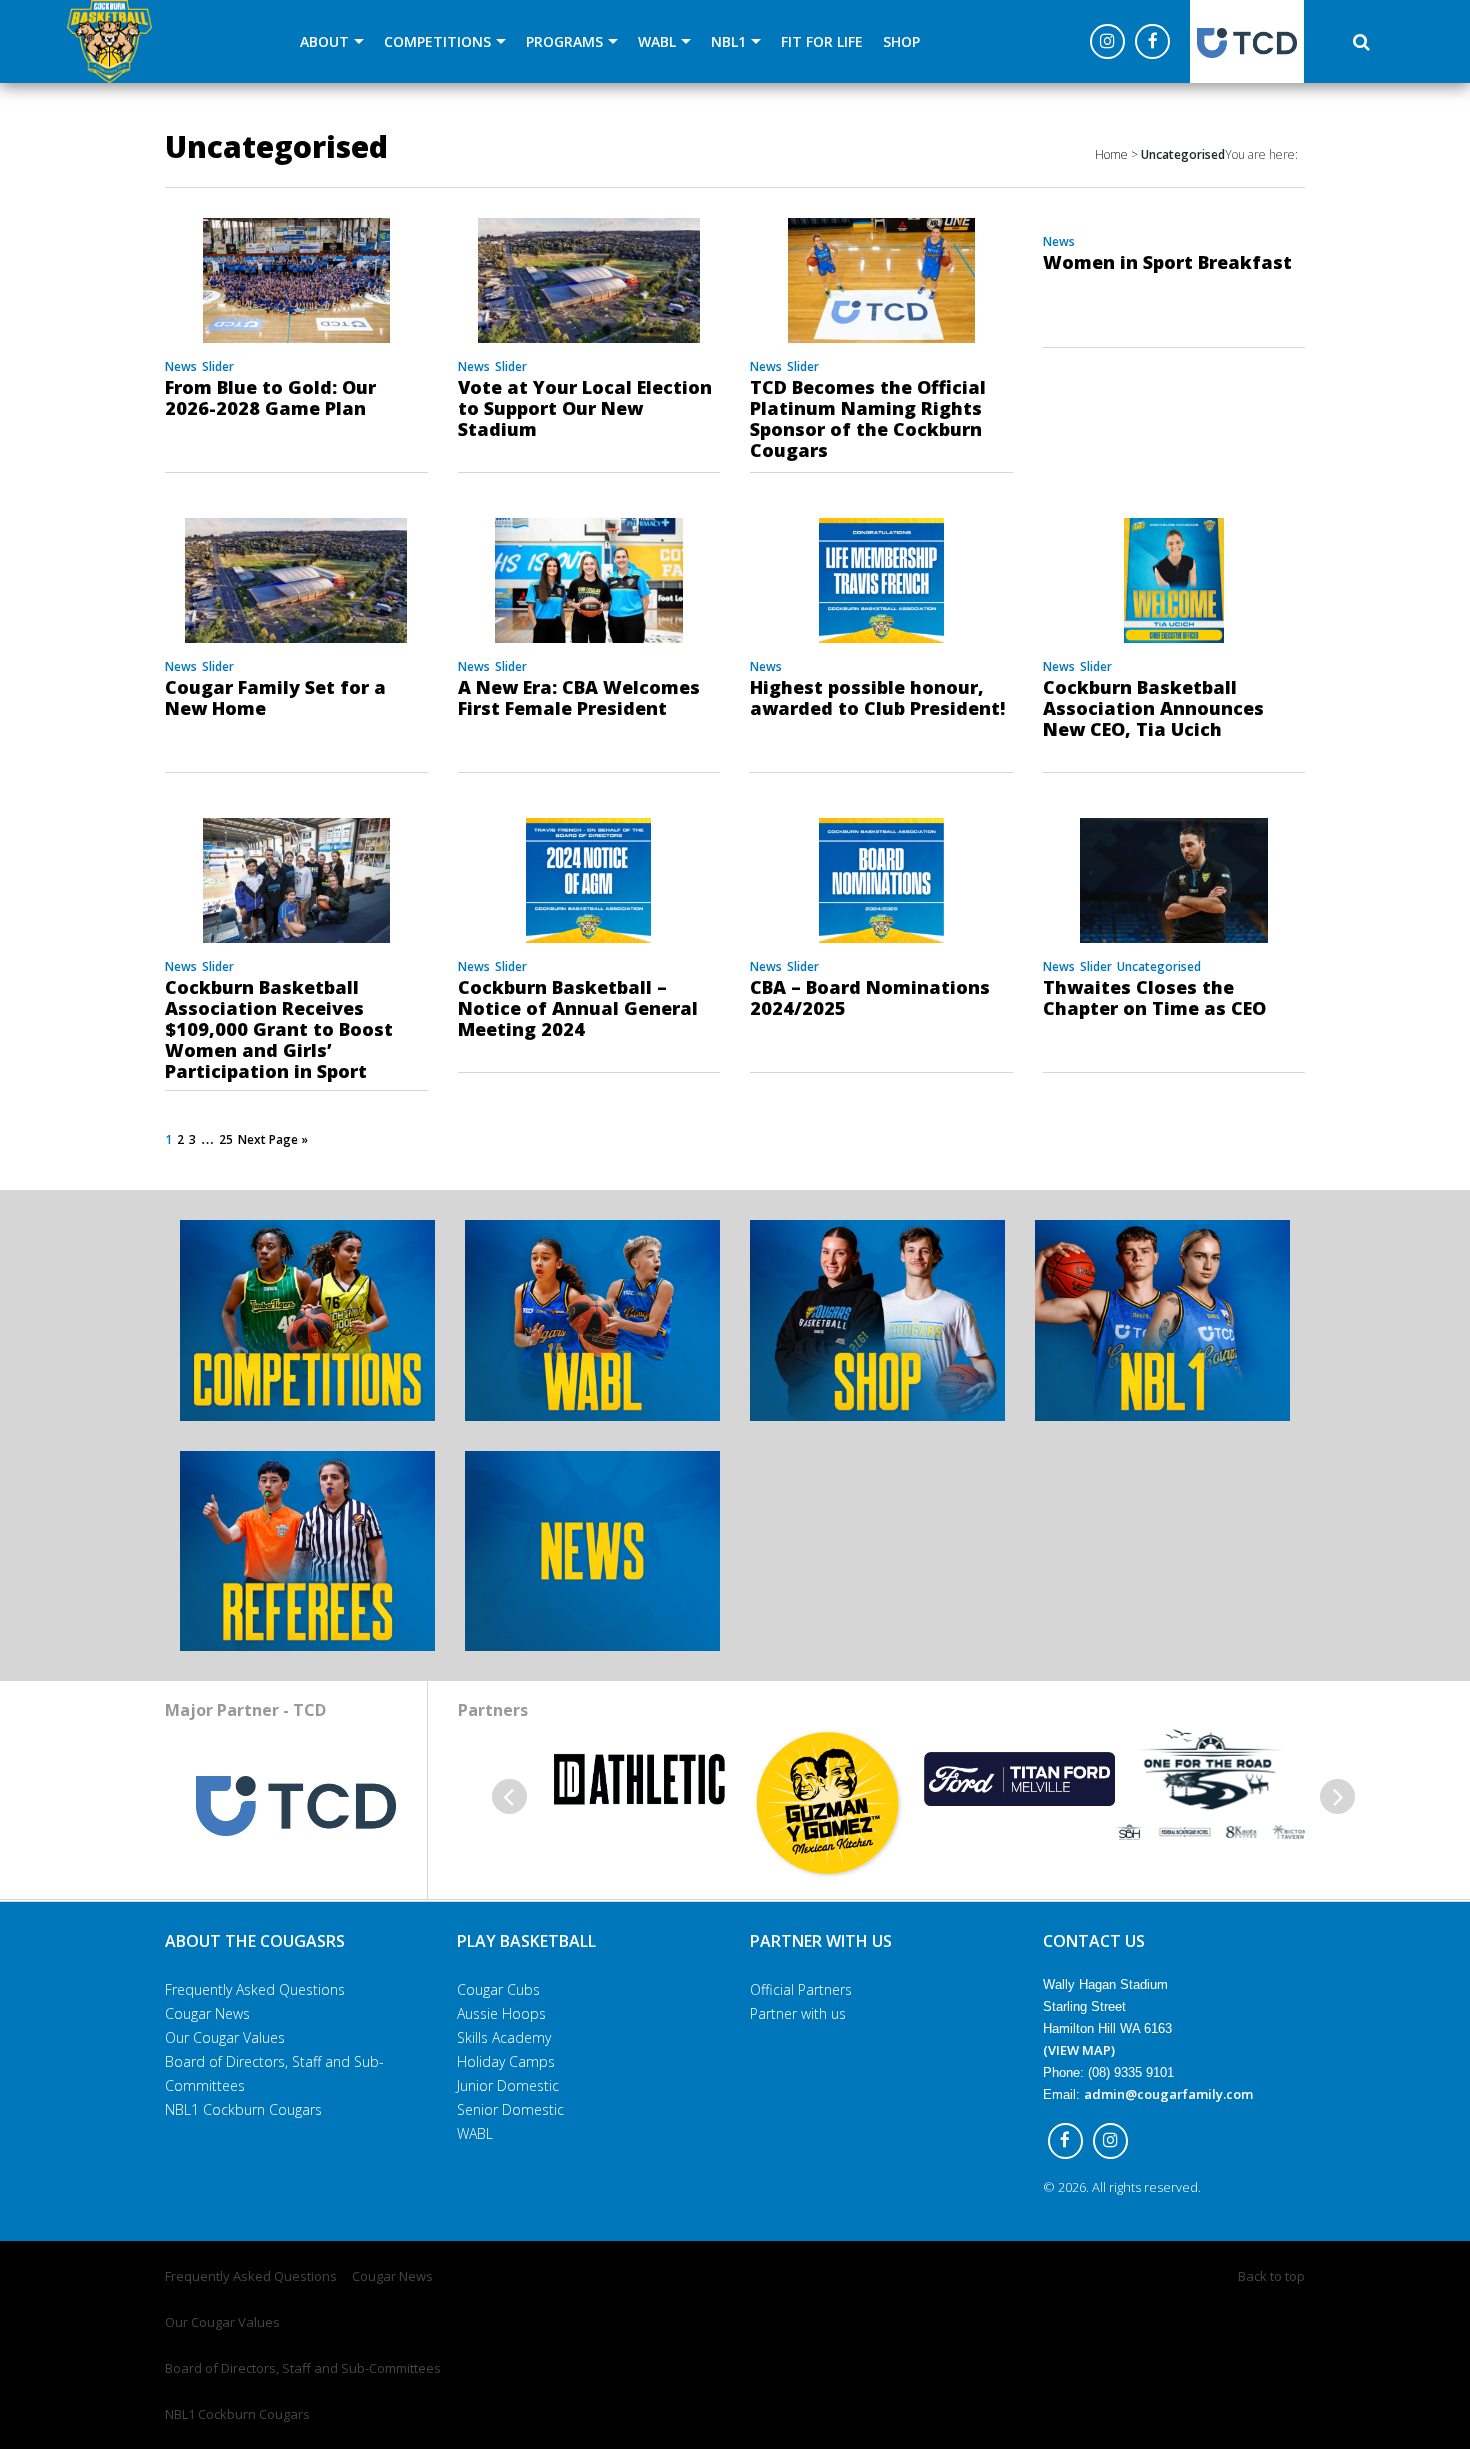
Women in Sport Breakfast (1167, 262)
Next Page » (273, 1139)
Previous (509, 1796)
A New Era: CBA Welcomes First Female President (579, 697)
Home (1111, 154)
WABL (475, 2133)
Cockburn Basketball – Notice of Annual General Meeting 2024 (578, 1008)
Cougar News (207, 2013)
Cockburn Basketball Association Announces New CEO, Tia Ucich (1153, 708)
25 (226, 1139)
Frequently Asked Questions (255, 1989)
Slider (218, 366)
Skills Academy (504, 2037)
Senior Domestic (510, 2109)
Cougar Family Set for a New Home (275, 697)
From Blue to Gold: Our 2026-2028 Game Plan (270, 397)
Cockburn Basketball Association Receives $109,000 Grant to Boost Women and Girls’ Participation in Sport (279, 1029)
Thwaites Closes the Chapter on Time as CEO (1154, 997)
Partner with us (798, 2013)
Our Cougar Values (225, 2037)
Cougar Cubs (498, 1989)
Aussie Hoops (501, 2013)
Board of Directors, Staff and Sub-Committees (303, 2368)
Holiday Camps (506, 2061)
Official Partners (801, 1989)
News (181, 366)
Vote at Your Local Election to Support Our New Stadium (585, 408)
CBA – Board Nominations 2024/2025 (870, 997)
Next (1337, 1796)
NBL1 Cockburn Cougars (243, 2109)
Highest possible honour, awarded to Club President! (877, 697)
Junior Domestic (508, 2085)
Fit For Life (822, 41)
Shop (901, 41)
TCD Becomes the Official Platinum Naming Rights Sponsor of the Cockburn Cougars (868, 418)
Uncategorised (1159, 966)
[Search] (1361, 42)
